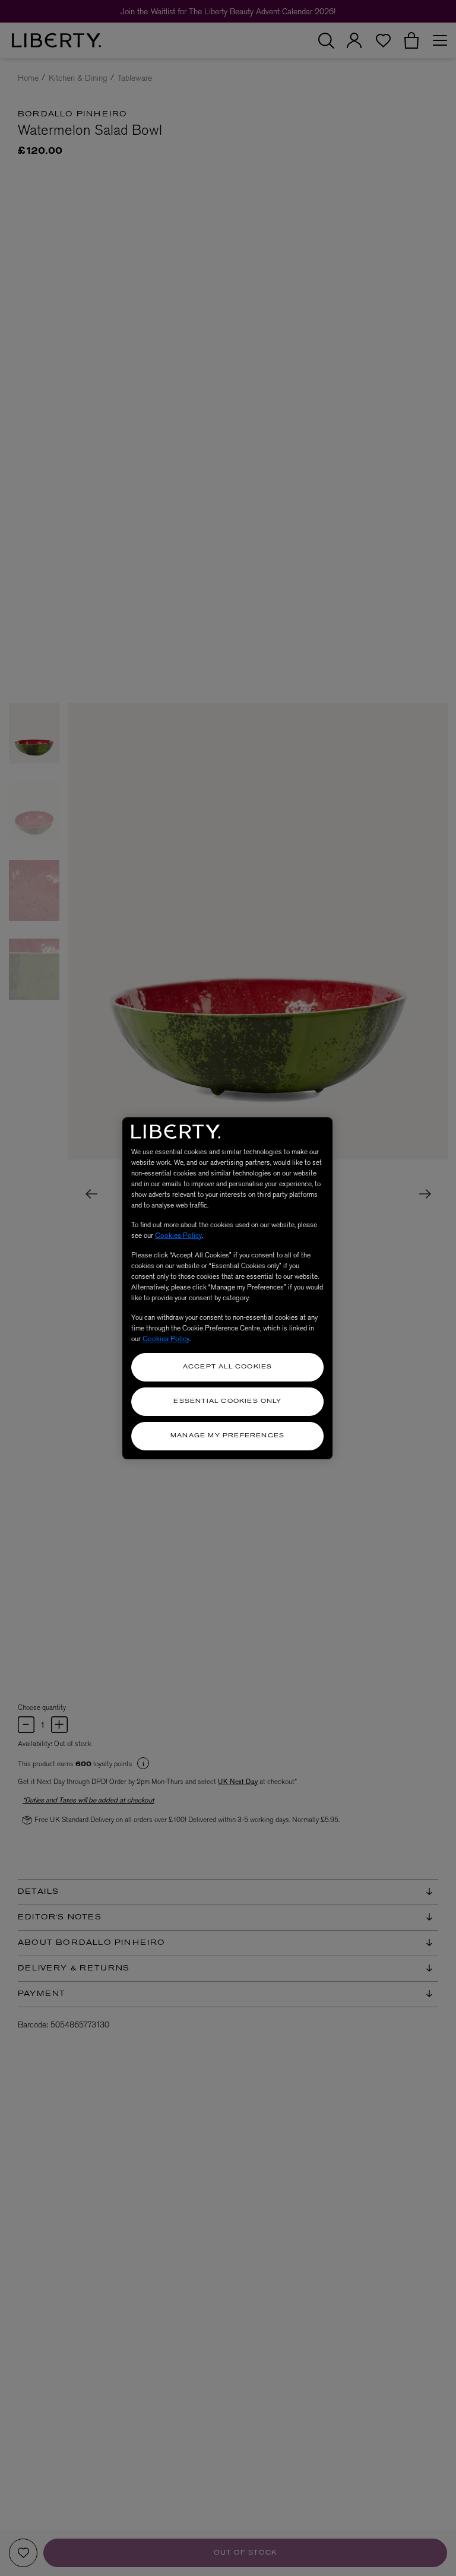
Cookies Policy (178, 1235)
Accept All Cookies (228, 1367)
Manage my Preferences (227, 1436)
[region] (227, 1288)
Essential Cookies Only (227, 1401)
